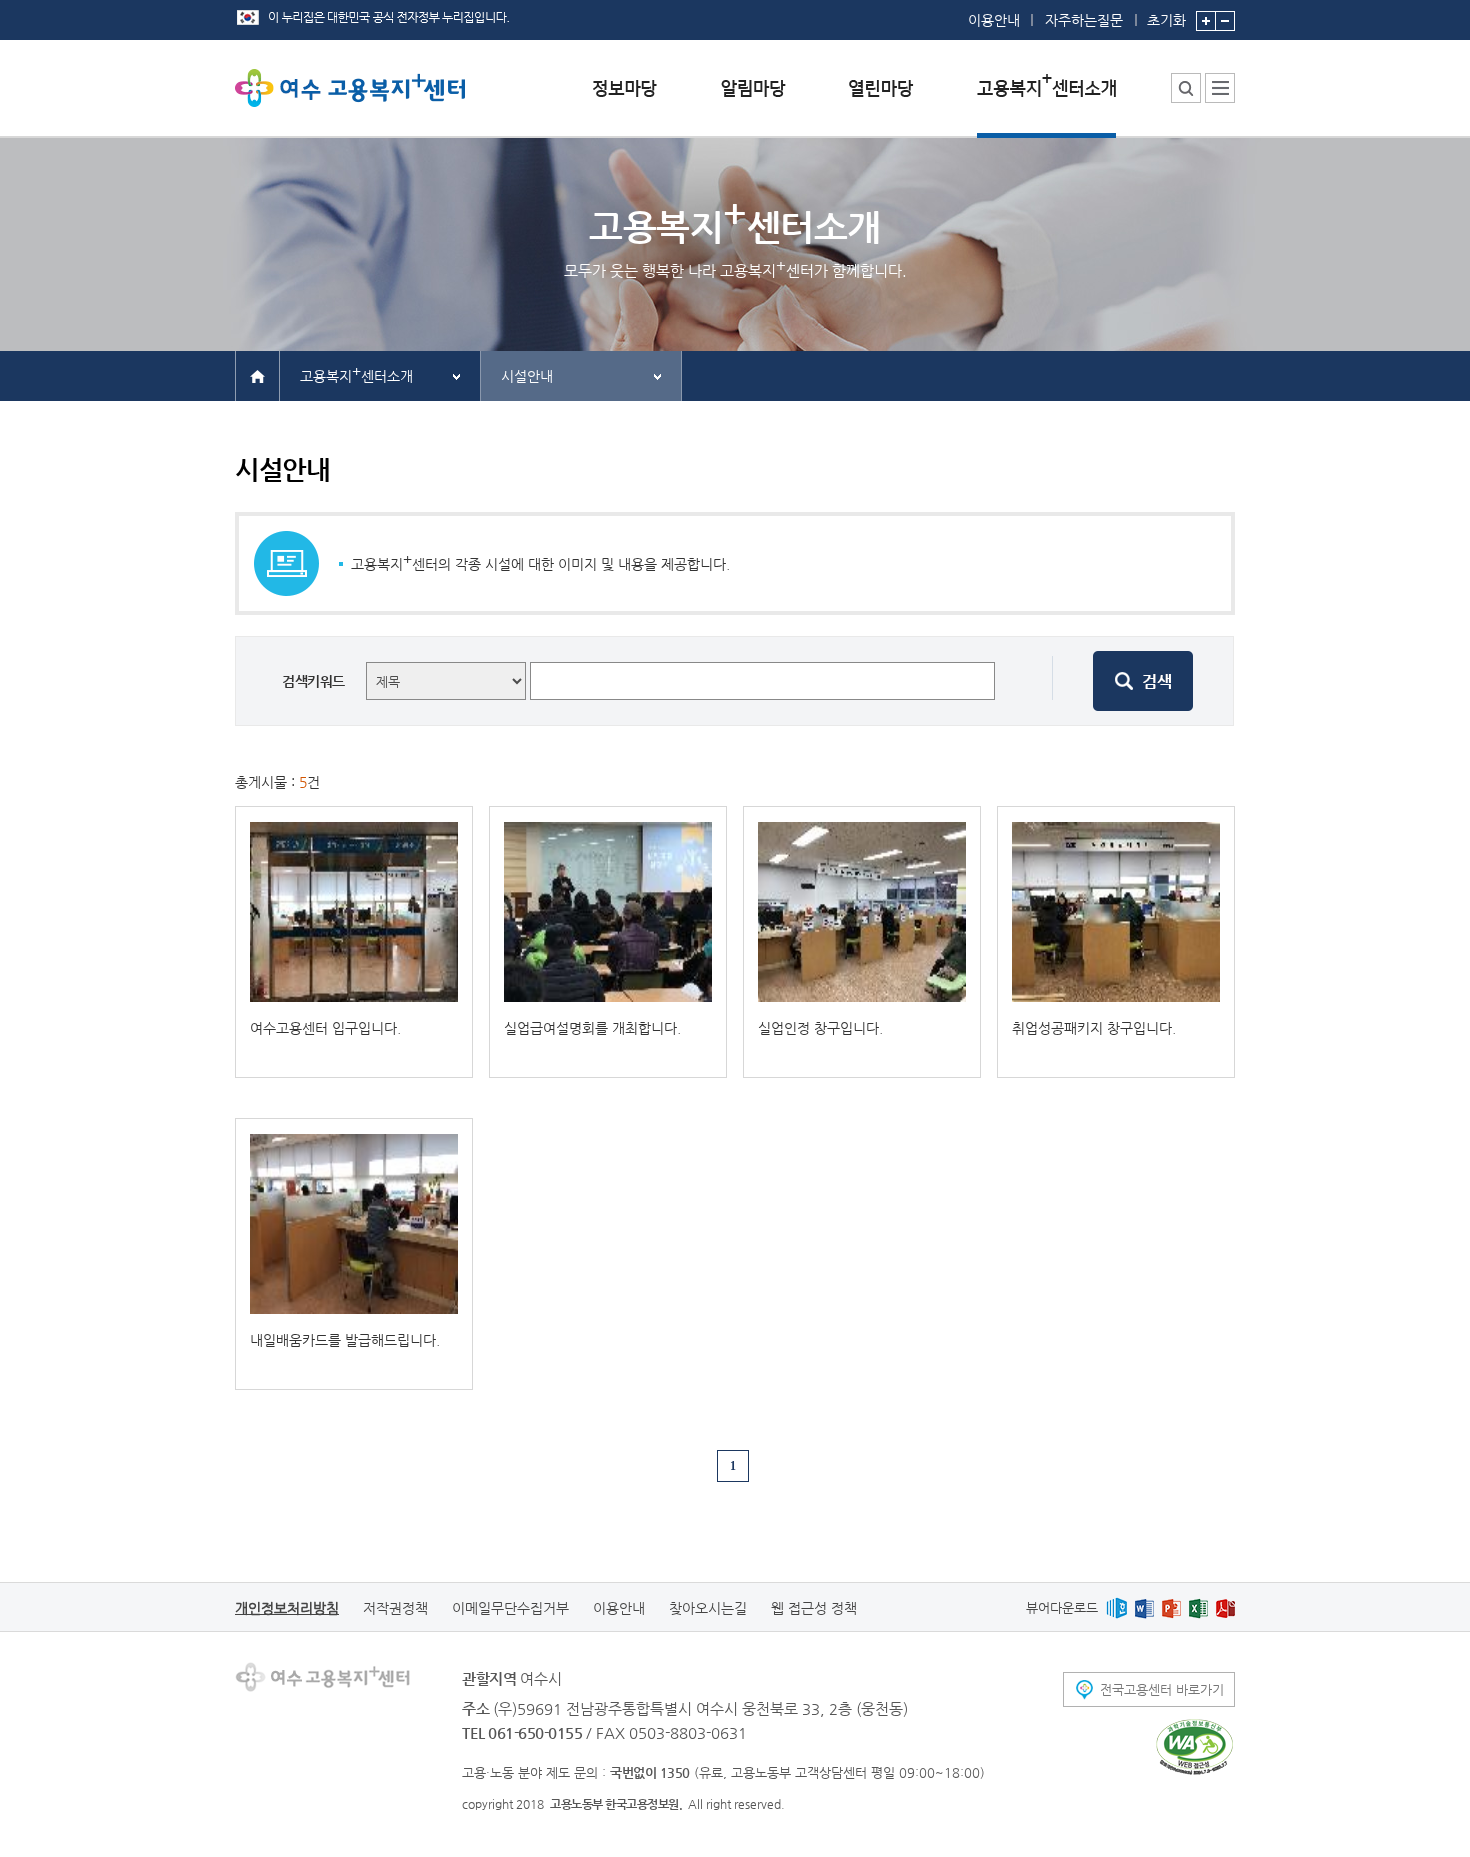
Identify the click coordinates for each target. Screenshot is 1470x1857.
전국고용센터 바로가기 (1162, 1689)
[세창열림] (1194, 1747)
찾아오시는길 (708, 1608)
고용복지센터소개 (356, 373)
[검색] (1143, 681)
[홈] (257, 375)
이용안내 (994, 20)
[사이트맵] (1220, 88)
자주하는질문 (1084, 20)
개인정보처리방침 (287, 1608)
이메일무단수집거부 (510, 1608)
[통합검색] (1186, 88)
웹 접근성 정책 (814, 1608)
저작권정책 (395, 1608)
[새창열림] (1116, 1607)
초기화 (1166, 19)
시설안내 (527, 376)
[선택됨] (1046, 103)
